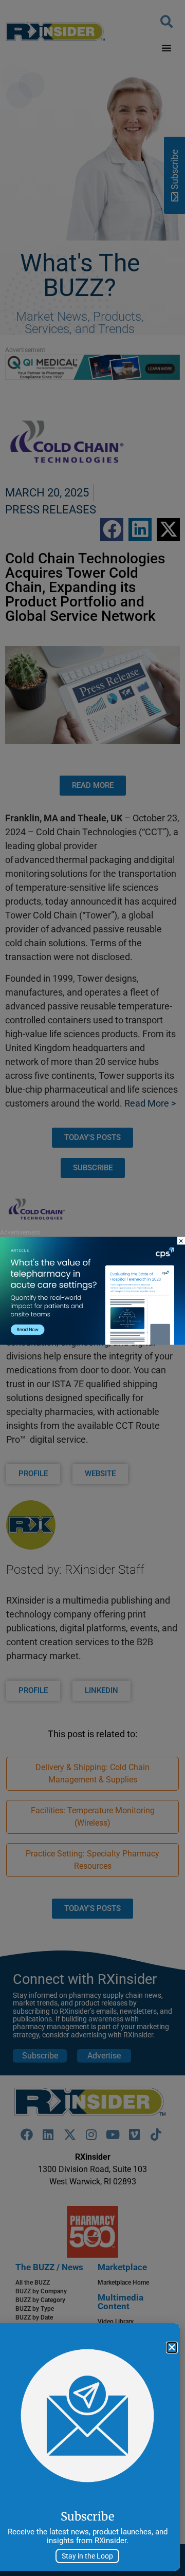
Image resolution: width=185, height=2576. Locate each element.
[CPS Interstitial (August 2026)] (92, 1342)
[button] (172, 2348)
